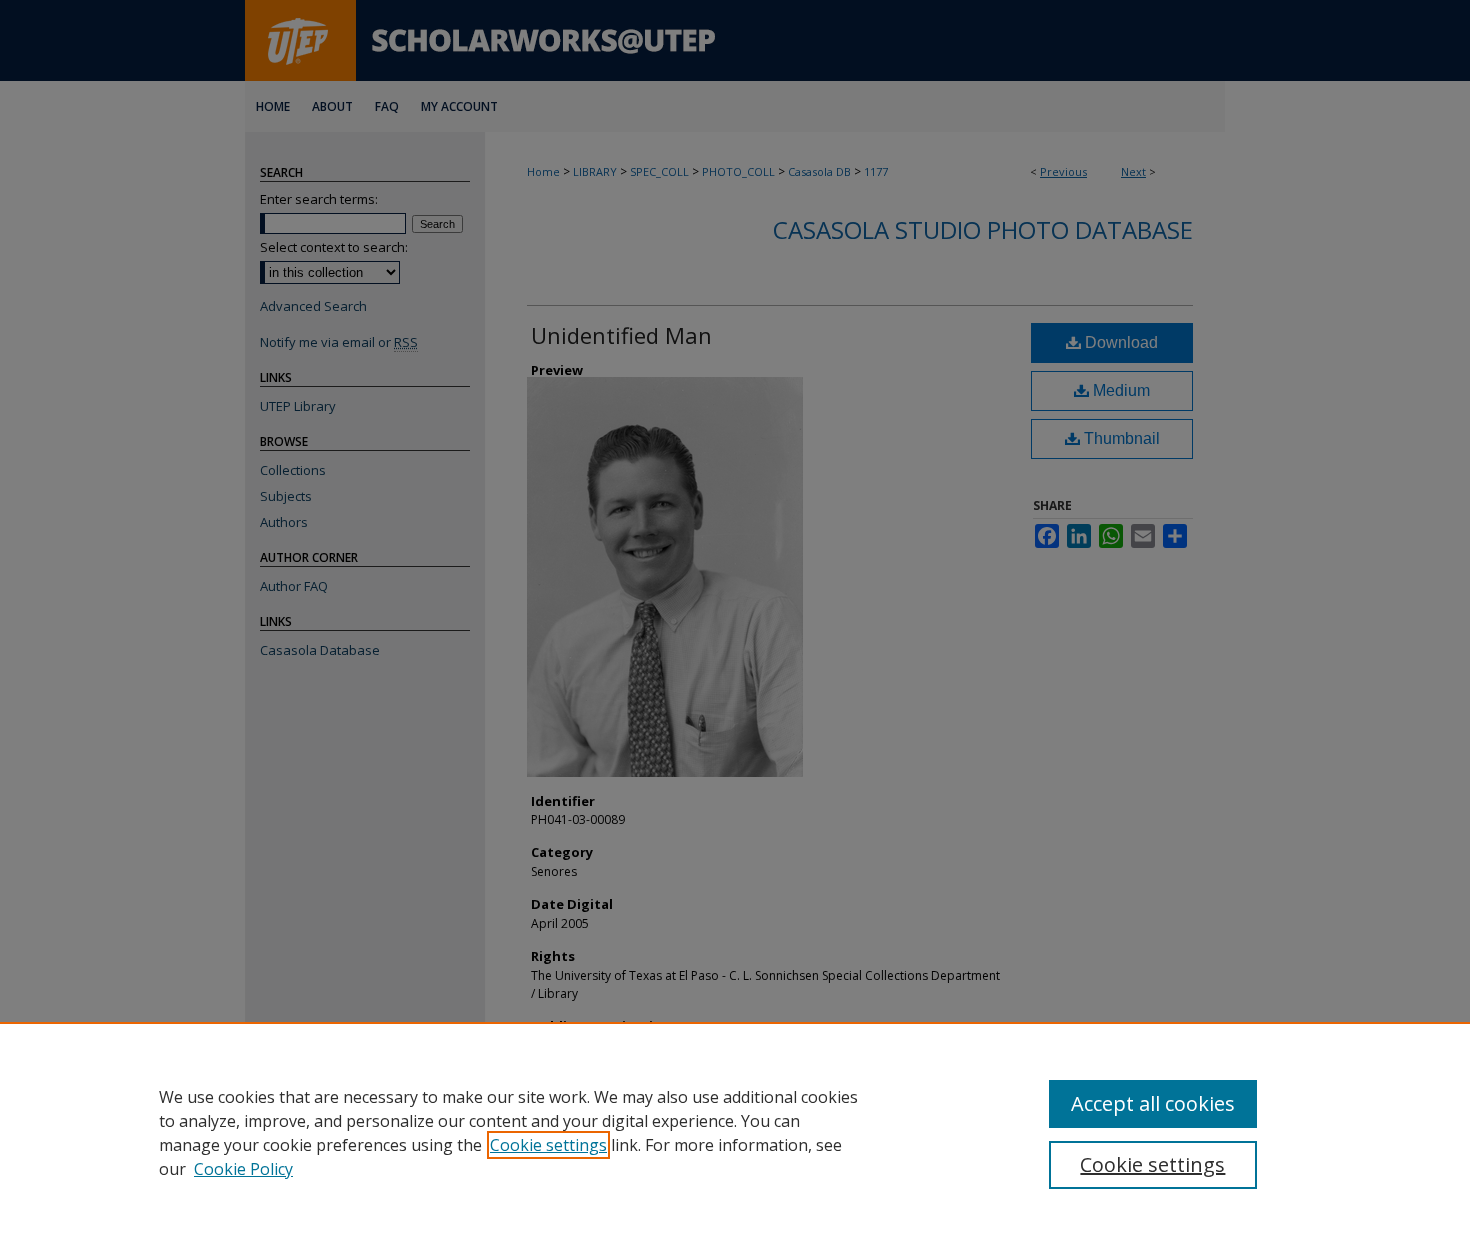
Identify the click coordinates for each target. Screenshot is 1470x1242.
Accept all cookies (1153, 1103)
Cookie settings (548, 1145)
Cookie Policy (243, 1169)
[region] (735, 1132)
